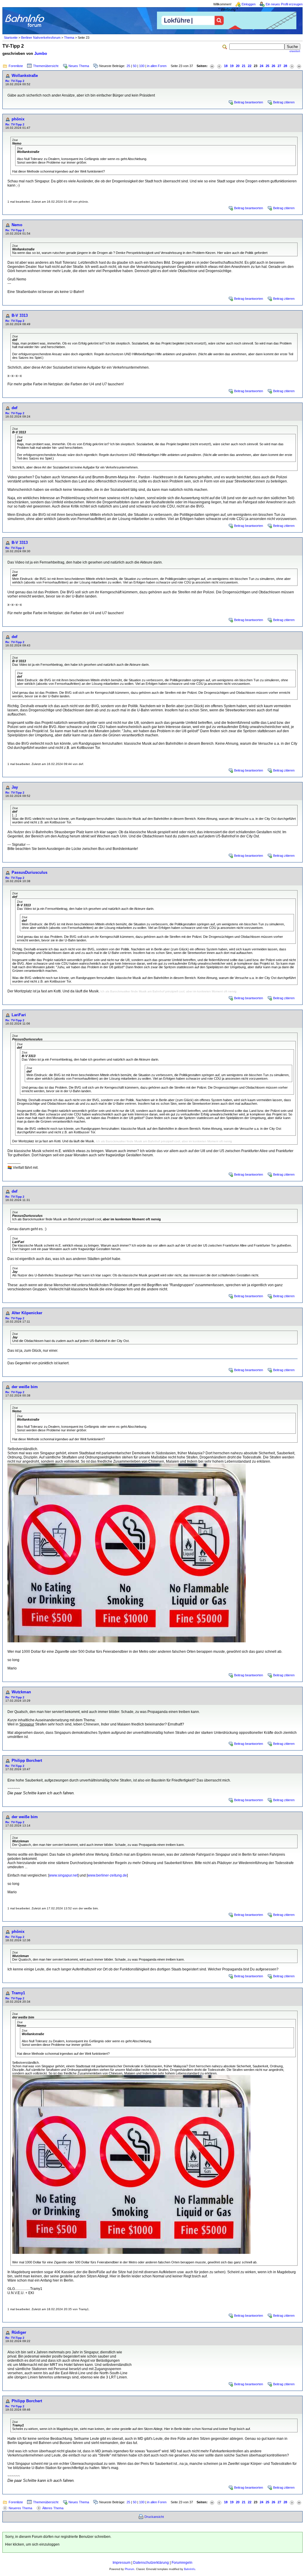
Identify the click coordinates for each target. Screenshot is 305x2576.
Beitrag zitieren (284, 102)
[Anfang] (212, 66)
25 (128, 66)
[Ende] (299, 66)
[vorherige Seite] (219, 66)
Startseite (11, 38)
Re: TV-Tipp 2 (15, 81)
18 (226, 66)
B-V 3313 (20, 315)
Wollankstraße (25, 76)
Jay (15, 787)
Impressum (122, 2563)
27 (279, 66)
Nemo (17, 225)
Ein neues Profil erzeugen (284, 4)
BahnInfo (190, 2569)
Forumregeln (182, 2563)
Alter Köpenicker (27, 1313)
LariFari (19, 1015)
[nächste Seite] (292, 66)
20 (238, 66)
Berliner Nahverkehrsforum (41, 38)
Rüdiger (19, 2332)
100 (142, 66)
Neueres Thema (20, 2508)
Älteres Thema (53, 2508)
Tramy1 (18, 1993)
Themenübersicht (46, 66)
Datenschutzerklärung (151, 2563)
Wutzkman (21, 1692)
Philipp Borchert (27, 1760)
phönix (18, 119)
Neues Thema (79, 66)
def (14, 408)
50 (135, 66)
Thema (69, 38)
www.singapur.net (63, 1875)
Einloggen (249, 4)
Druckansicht (154, 2517)
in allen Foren (157, 66)
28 (285, 66)
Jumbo (41, 53)
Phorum (130, 2569)
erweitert (295, 51)
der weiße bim (25, 1387)
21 (244, 66)
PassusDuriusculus (29, 872)
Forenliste (16, 66)
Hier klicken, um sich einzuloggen (32, 2544)
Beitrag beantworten (249, 102)
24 (262, 66)
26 (273, 66)
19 (232, 66)
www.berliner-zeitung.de (107, 1875)
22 (250, 66)
